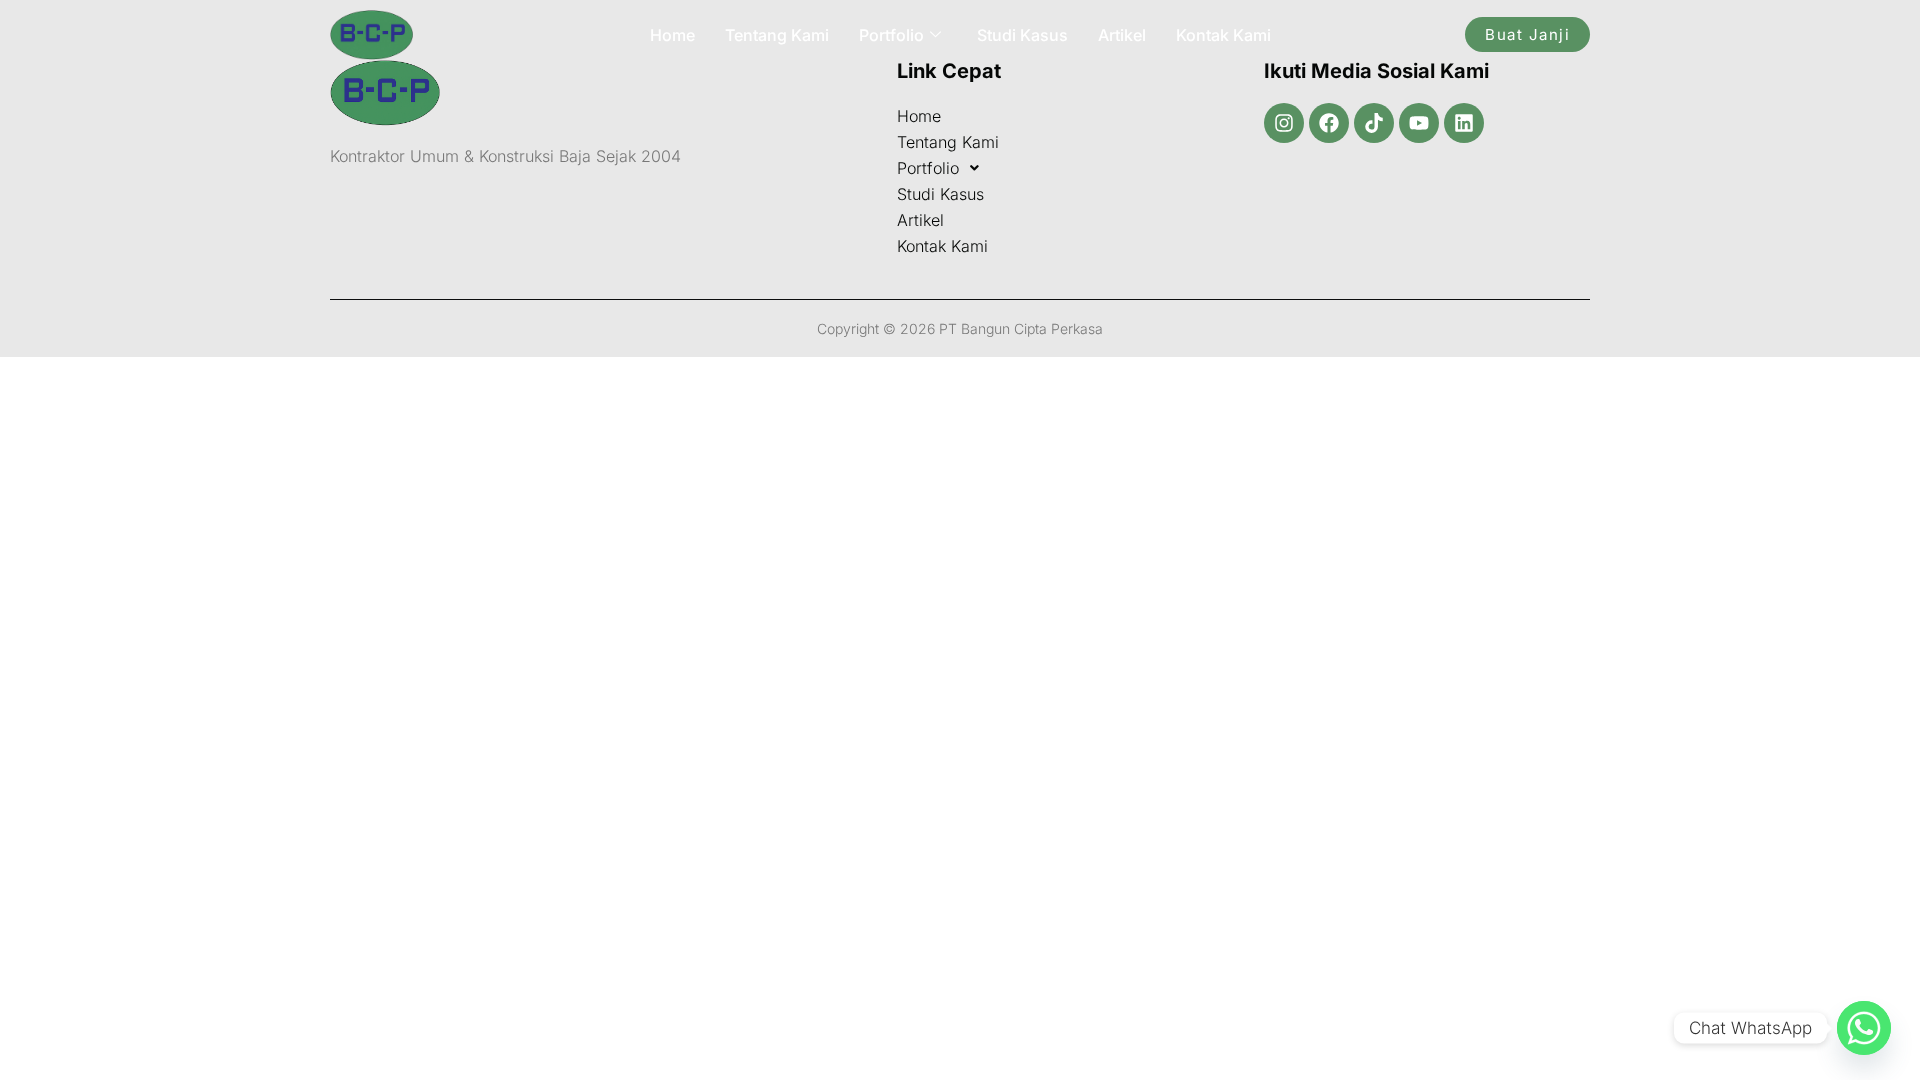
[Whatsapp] (1864, 1028)
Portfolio (891, 35)
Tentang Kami (777, 35)
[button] (1060, 168)
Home (672, 35)
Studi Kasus (1022, 35)
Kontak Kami (1223, 35)
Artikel (1122, 35)
